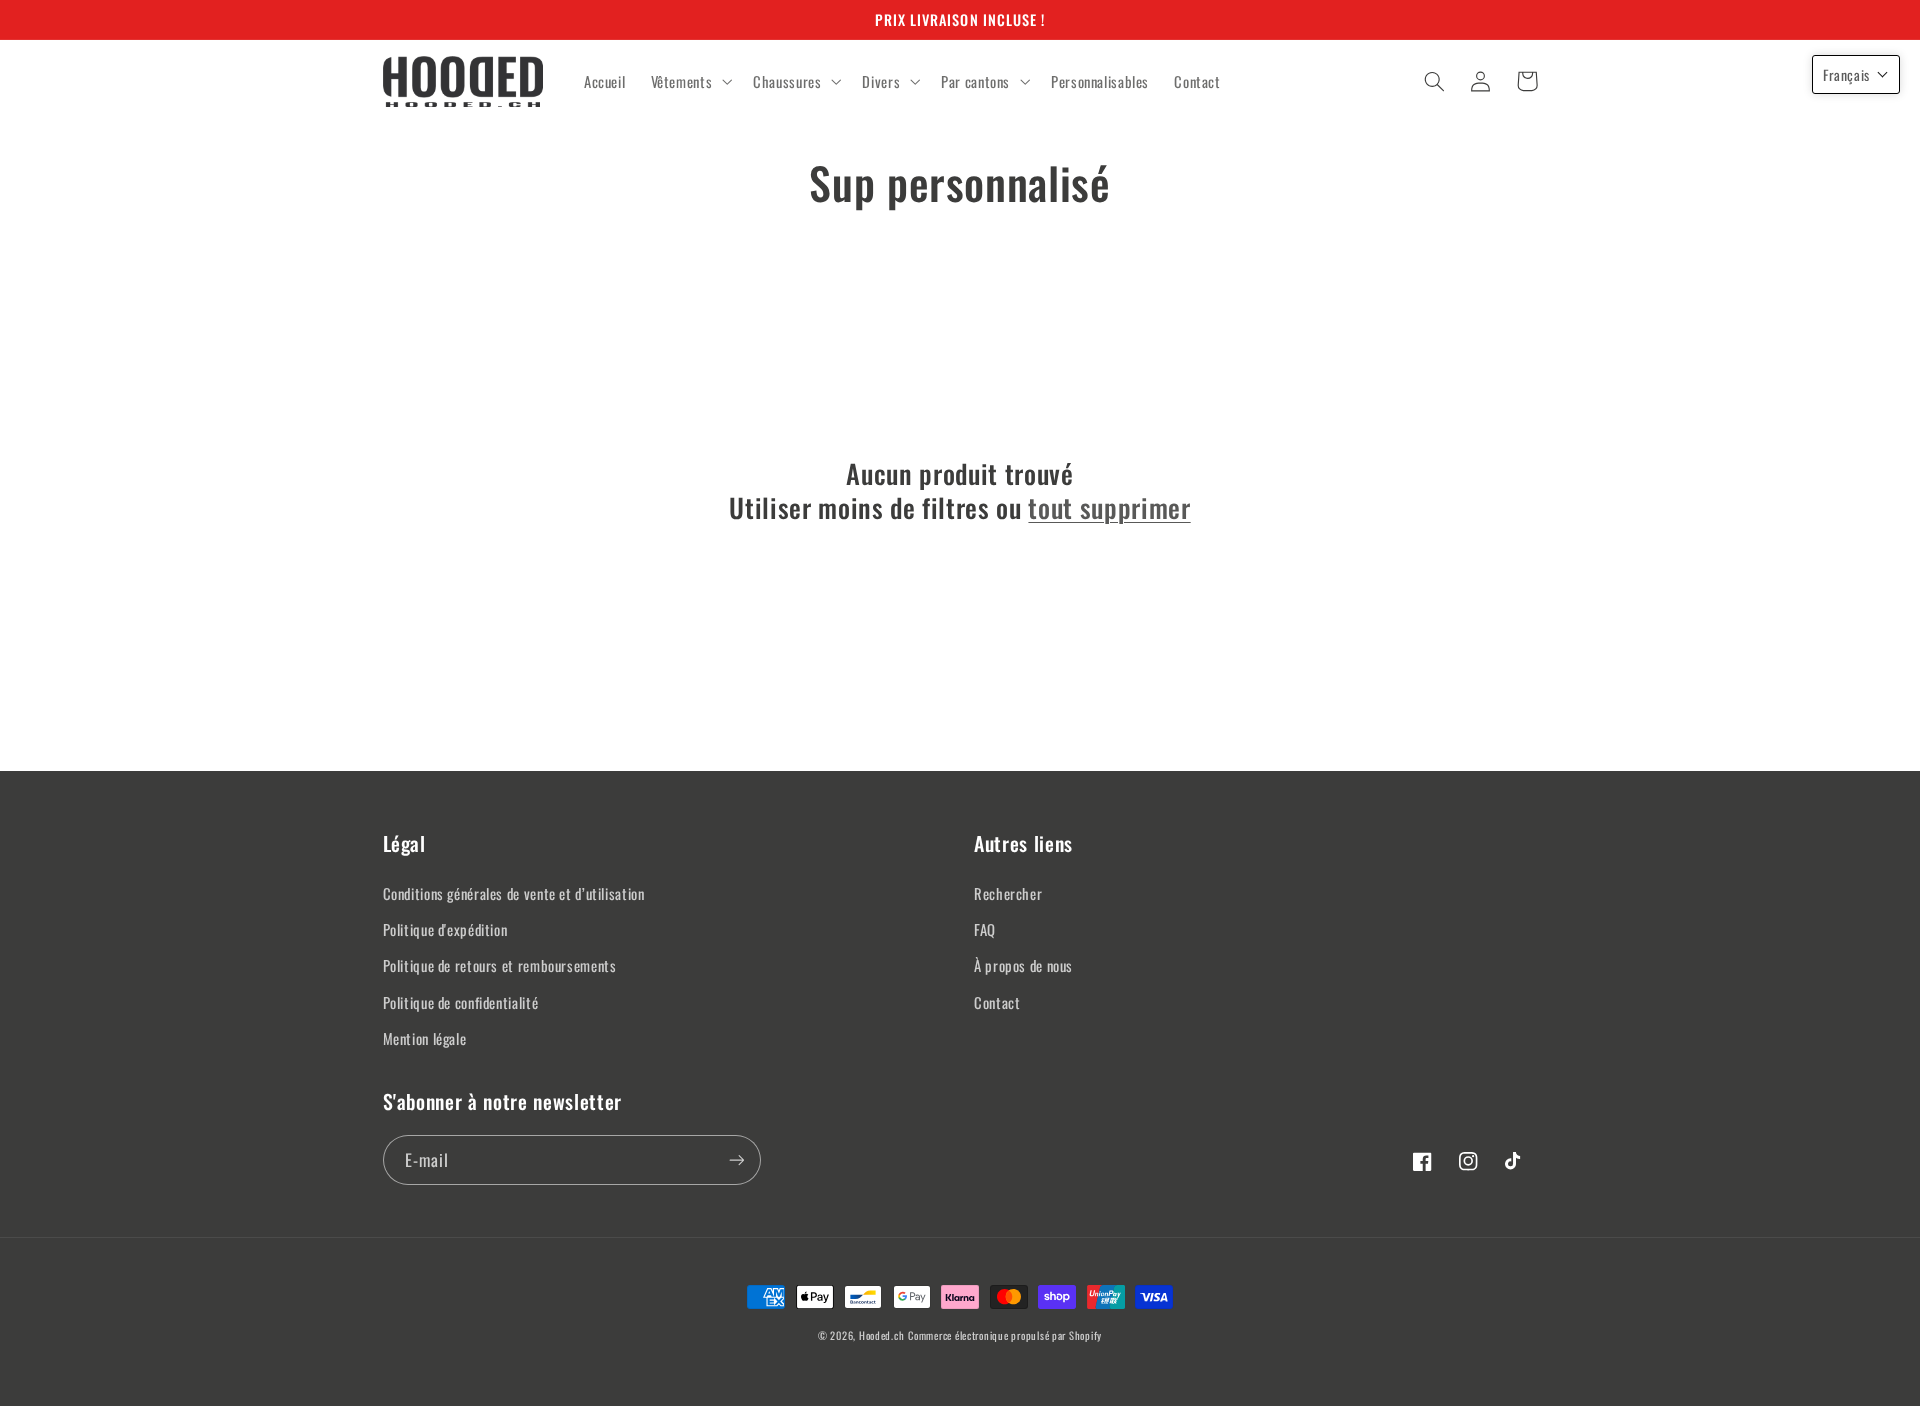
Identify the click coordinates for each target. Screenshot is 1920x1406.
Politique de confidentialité (461, 1002)
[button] (689, 82)
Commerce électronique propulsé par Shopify (1005, 1335)
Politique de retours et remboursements (500, 965)
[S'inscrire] (736, 1159)
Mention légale (425, 1038)
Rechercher (1008, 893)
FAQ (985, 929)
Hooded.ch (882, 1335)
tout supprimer (1109, 508)
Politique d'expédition (445, 929)
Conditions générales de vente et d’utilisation (514, 893)
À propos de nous (1023, 965)
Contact (997, 1002)
